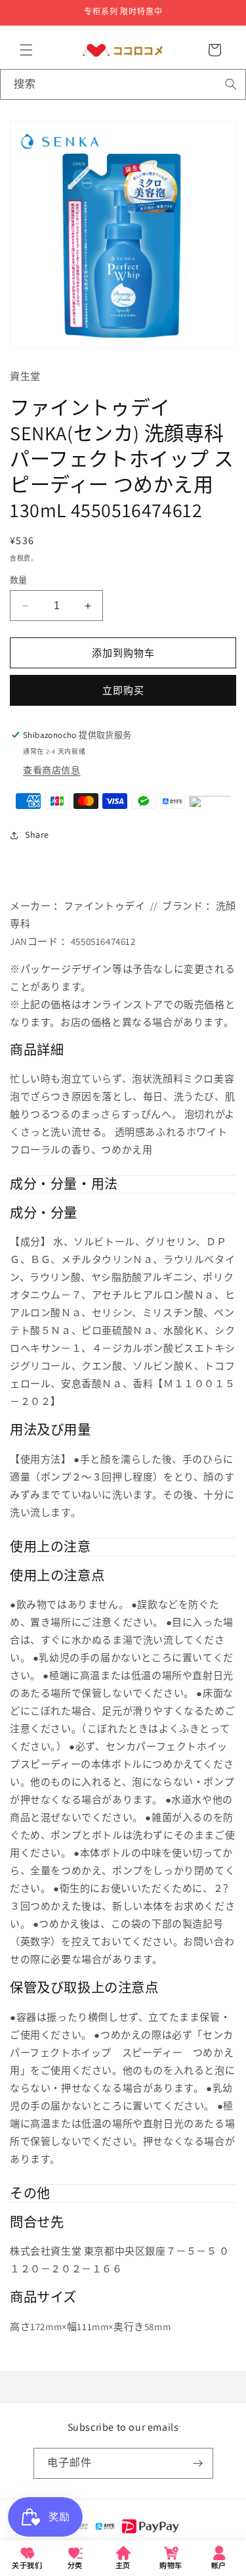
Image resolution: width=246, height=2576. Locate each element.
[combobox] (123, 84)
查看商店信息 (52, 770)
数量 (19, 580)
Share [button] (37, 835)
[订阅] (198, 2463)
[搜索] (231, 84)
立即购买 (123, 690)
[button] (26, 50)
